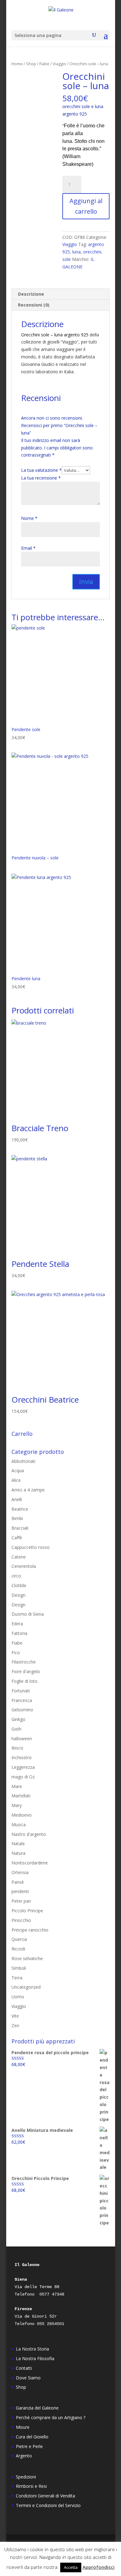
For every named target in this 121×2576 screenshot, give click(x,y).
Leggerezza (23, 1767)
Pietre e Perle (29, 2446)
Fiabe (44, 64)
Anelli (17, 1499)
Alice (16, 1480)
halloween (22, 1739)
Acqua (18, 1470)
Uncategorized (26, 1987)
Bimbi (17, 1518)
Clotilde (19, 1585)
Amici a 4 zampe (28, 1490)
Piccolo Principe (27, 1911)
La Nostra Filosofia (35, 2358)
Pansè (18, 1882)
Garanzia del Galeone (37, 2408)
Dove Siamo (28, 2378)
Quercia (19, 1939)
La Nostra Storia (32, 2349)
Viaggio (59, 64)
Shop (31, 64)
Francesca (22, 1700)
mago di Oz (23, 1777)
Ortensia (20, 1872)
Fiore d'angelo (26, 1671)
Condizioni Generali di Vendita (45, 2496)
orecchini (92, 252)
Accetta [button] (71, 2567)
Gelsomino (22, 1710)
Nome (29, 518)
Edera (17, 1624)
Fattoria (19, 1633)
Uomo (18, 1997)
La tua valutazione (41, 470)
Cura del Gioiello (32, 2437)
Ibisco (17, 1748)
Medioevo (22, 1815)
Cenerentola (24, 1566)
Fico (16, 1652)
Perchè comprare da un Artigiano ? (51, 2417)
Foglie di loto (25, 1681)
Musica (19, 1825)
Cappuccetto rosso (31, 1547)
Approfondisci (99, 2567)
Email (28, 548)
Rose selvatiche (27, 1958)
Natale (18, 1843)
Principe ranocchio (30, 1930)
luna (76, 252)
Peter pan (21, 1901)
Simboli (19, 1968)
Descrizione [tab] (31, 294)
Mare (17, 1786)
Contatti (24, 2368)
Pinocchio (21, 1920)
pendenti (20, 1891)
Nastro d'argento (29, 1834)
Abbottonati (23, 1461)
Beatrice (20, 1509)
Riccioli (18, 1949)
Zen (15, 2025)
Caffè (17, 1538)
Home (17, 64)
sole (67, 259)
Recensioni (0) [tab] (34, 305)
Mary (17, 1805)
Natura (18, 1853)
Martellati (21, 1796)
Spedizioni (26, 2477)
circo (16, 1576)
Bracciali (20, 1528)
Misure (23, 2427)
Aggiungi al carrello (86, 206)
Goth (16, 1729)
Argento (24, 2456)
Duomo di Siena (28, 1614)
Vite (15, 2016)
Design (18, 1595)
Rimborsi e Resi (31, 2486)
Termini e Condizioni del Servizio (48, 2505)
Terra (17, 1978)
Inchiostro (22, 1757)
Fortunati (21, 1691)
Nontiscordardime (30, 1863)
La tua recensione (41, 478)
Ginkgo (18, 1719)
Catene (19, 1557)
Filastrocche (24, 1662)
